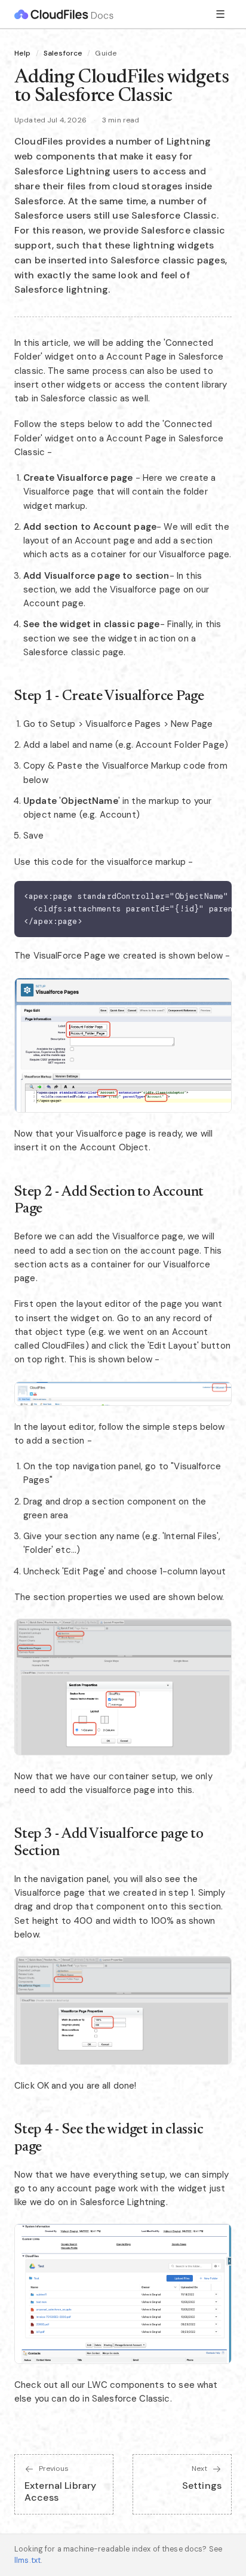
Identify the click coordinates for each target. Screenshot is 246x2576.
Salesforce (63, 53)
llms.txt (27, 2560)
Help (23, 53)
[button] (123, 1046)
